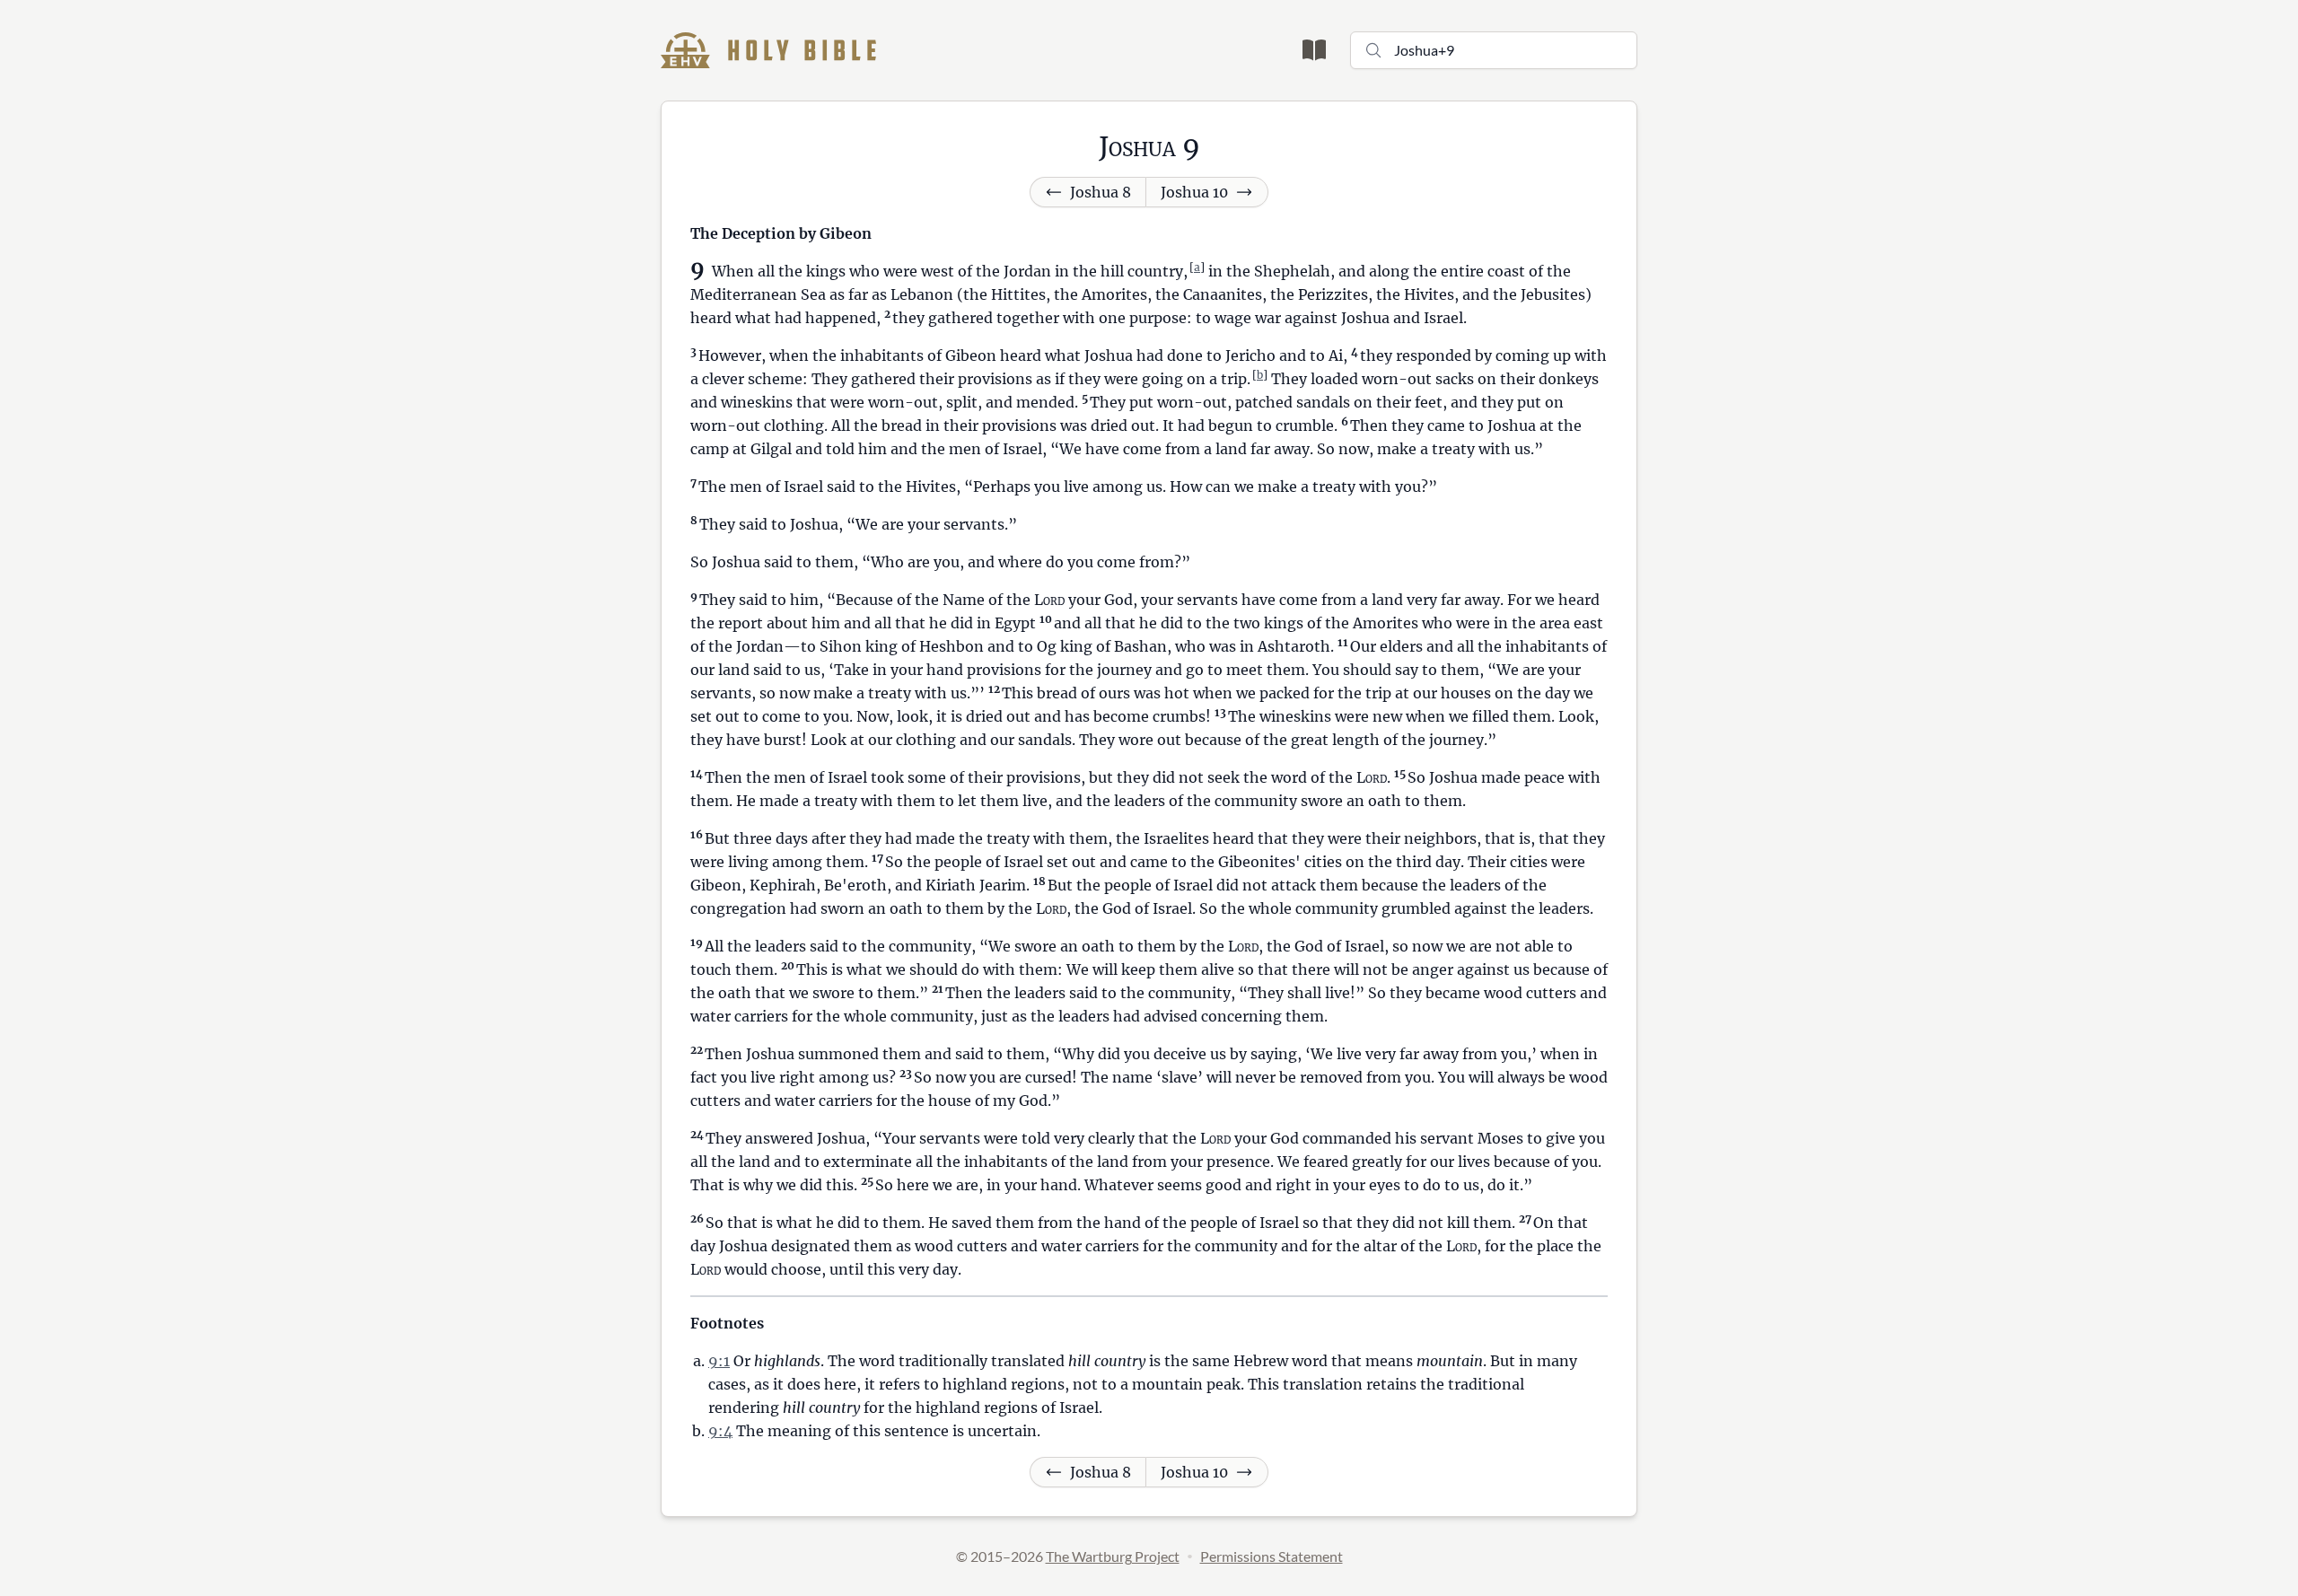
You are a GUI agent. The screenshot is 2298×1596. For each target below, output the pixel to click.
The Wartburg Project (1113, 1556)
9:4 (720, 1431)
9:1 (719, 1361)
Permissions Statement (1272, 1556)
